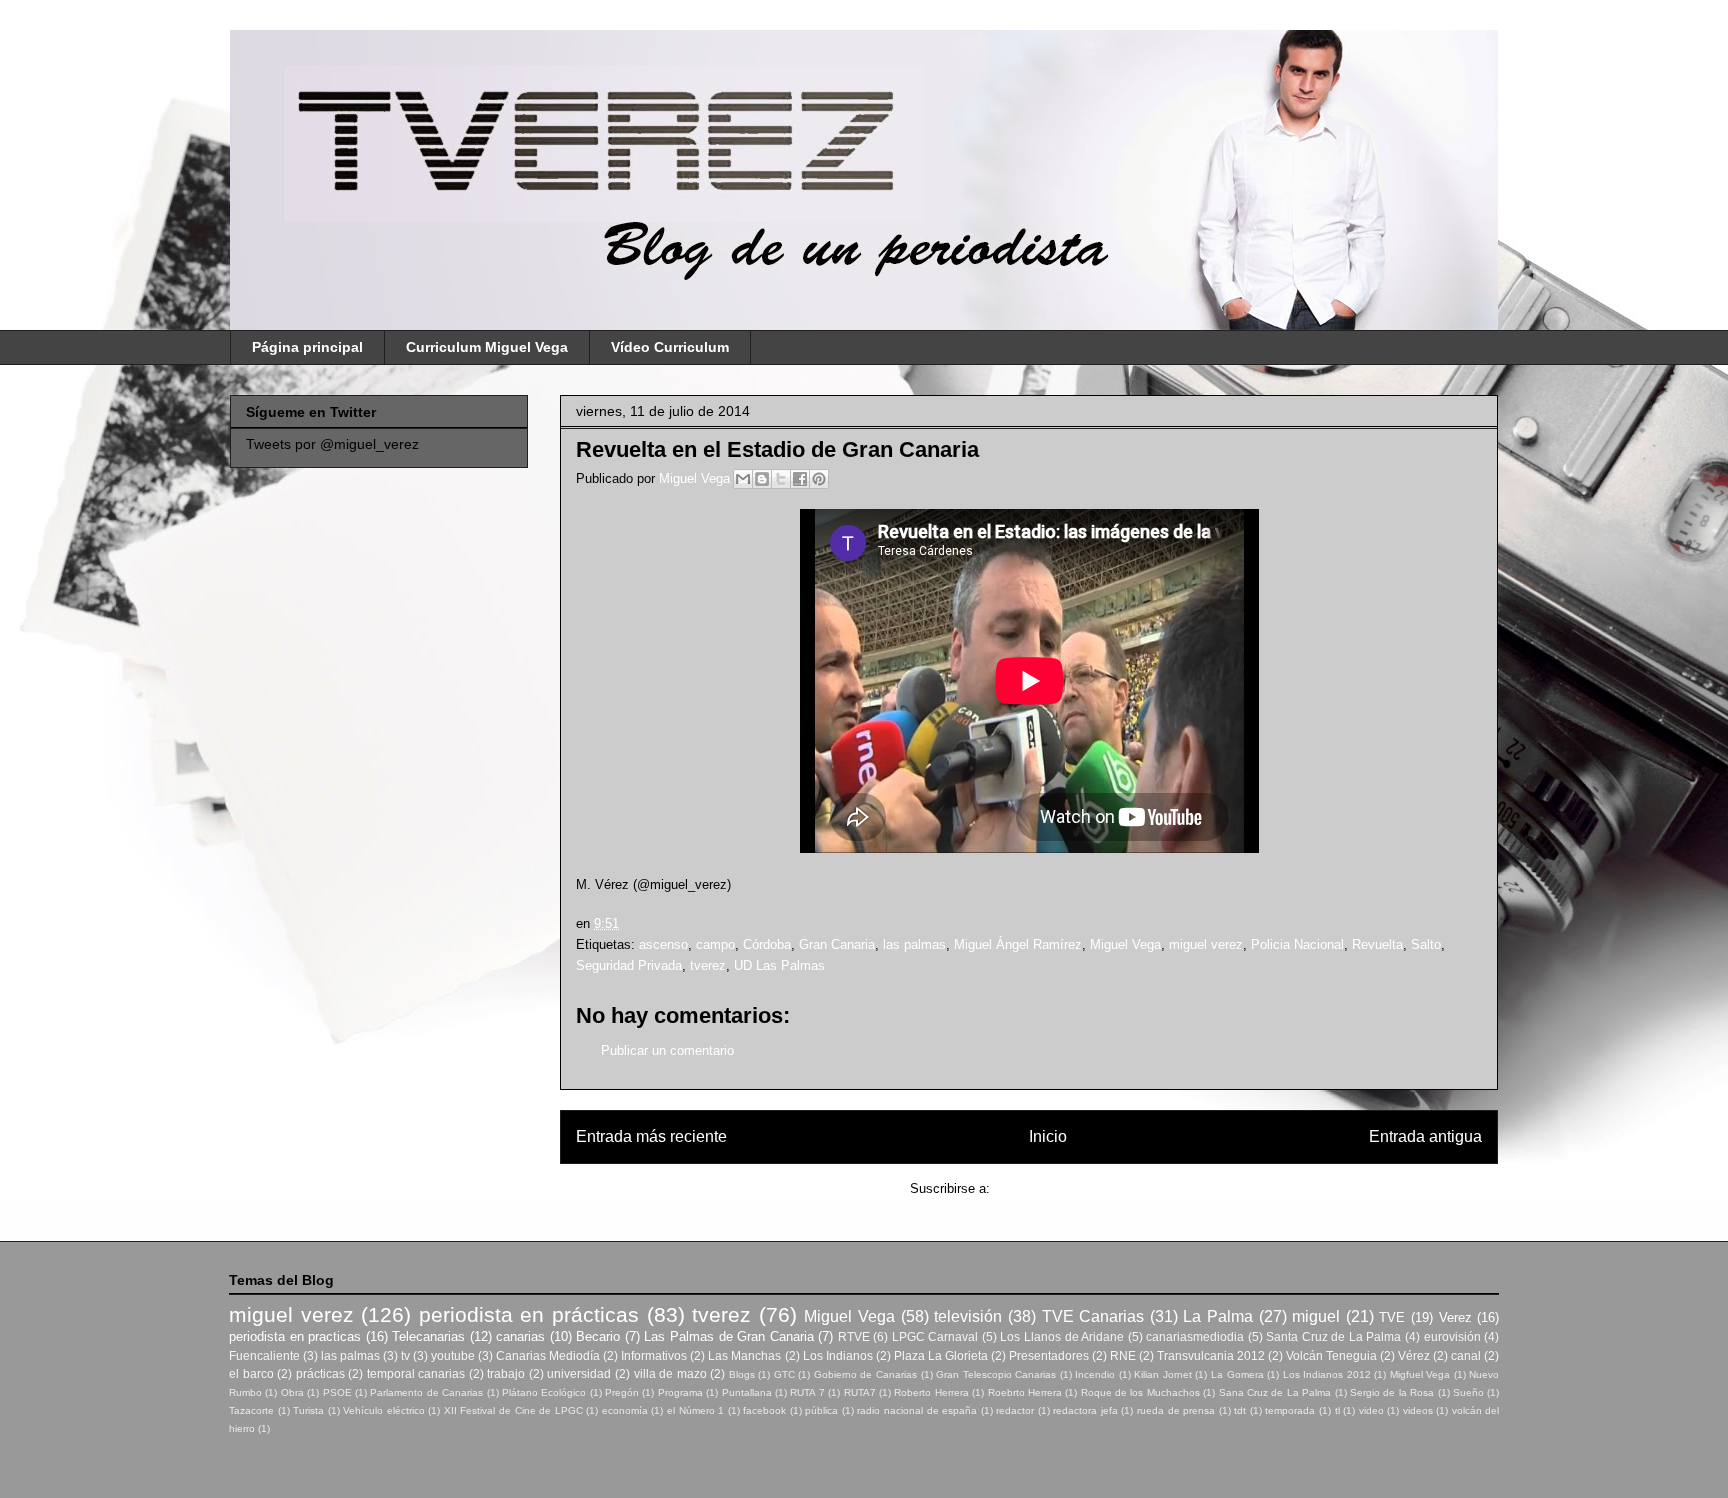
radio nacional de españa (917, 1410)
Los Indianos (838, 1355)
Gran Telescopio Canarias (996, 1374)
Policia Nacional (1297, 944)
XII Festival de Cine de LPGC (513, 1410)
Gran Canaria (837, 944)
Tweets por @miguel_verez (332, 444)
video (1371, 1410)
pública (821, 1410)
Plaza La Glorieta (941, 1355)
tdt (1240, 1410)
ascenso (663, 944)
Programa (680, 1392)
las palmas (914, 944)
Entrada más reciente (651, 1136)
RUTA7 (860, 1392)
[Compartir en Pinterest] (819, 479)
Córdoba (767, 944)
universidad (579, 1373)
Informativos (654, 1355)
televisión (968, 1316)
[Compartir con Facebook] (800, 479)
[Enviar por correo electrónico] (743, 479)
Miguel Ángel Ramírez (1018, 944)
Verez (1455, 1317)
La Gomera (1237, 1374)
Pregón (622, 1392)
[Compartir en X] (781, 479)
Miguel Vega (696, 478)
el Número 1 (695, 1410)
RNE (1123, 1355)
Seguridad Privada (629, 965)
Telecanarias (428, 1336)
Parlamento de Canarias (426, 1392)
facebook (764, 1410)
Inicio (1048, 1136)
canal (1466, 1355)
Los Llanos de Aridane (1062, 1336)
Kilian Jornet (1163, 1374)
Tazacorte (251, 1410)
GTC (784, 1374)
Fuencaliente (264, 1355)
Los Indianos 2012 (1327, 1374)
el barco (251, 1373)
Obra (292, 1392)
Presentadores (1049, 1355)
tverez (708, 965)
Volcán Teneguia (1331, 1355)
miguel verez (1206, 944)
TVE (1392, 1317)
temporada (1290, 1410)
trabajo (506, 1373)
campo (715, 944)
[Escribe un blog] (762, 479)
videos (1418, 1410)
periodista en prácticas (529, 1314)
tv (405, 1355)
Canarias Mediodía (548, 1355)
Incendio (1095, 1374)
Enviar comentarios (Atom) (1071, 1188)
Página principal (307, 347)
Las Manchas (744, 1355)
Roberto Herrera (931, 1392)
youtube (453, 1355)
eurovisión (1452, 1336)
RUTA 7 (807, 1392)
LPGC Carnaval (935, 1336)
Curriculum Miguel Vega (487, 347)
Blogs (742, 1374)
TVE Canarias (1093, 1316)
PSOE (337, 1392)
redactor (1015, 1410)
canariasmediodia (1195, 1336)
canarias (520, 1336)
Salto (1426, 944)
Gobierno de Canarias (865, 1374)
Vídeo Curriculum (670, 347)
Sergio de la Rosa (1392, 1392)
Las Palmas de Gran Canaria (728, 1336)
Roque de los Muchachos (1140, 1392)
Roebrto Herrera (1025, 1392)
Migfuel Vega (1420, 1374)
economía (625, 1410)
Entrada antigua (1425, 1136)
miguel (1316, 1316)
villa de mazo (670, 1373)
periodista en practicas (295, 1336)
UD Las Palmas (779, 965)
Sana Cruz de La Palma (1275, 1392)
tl (1337, 1410)
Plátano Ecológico (544, 1392)
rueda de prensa (1176, 1410)
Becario (598, 1336)
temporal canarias (416, 1373)
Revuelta (1377, 944)
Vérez (1414, 1355)
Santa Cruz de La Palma (1333, 1336)
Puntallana (747, 1392)
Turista (308, 1410)
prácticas (320, 1373)
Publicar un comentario (667, 1050)
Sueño (1468, 1392)
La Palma (1218, 1316)
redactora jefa (1085, 1410)
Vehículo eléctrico (384, 1410)
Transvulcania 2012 (1211, 1355)
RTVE (854, 1336)
